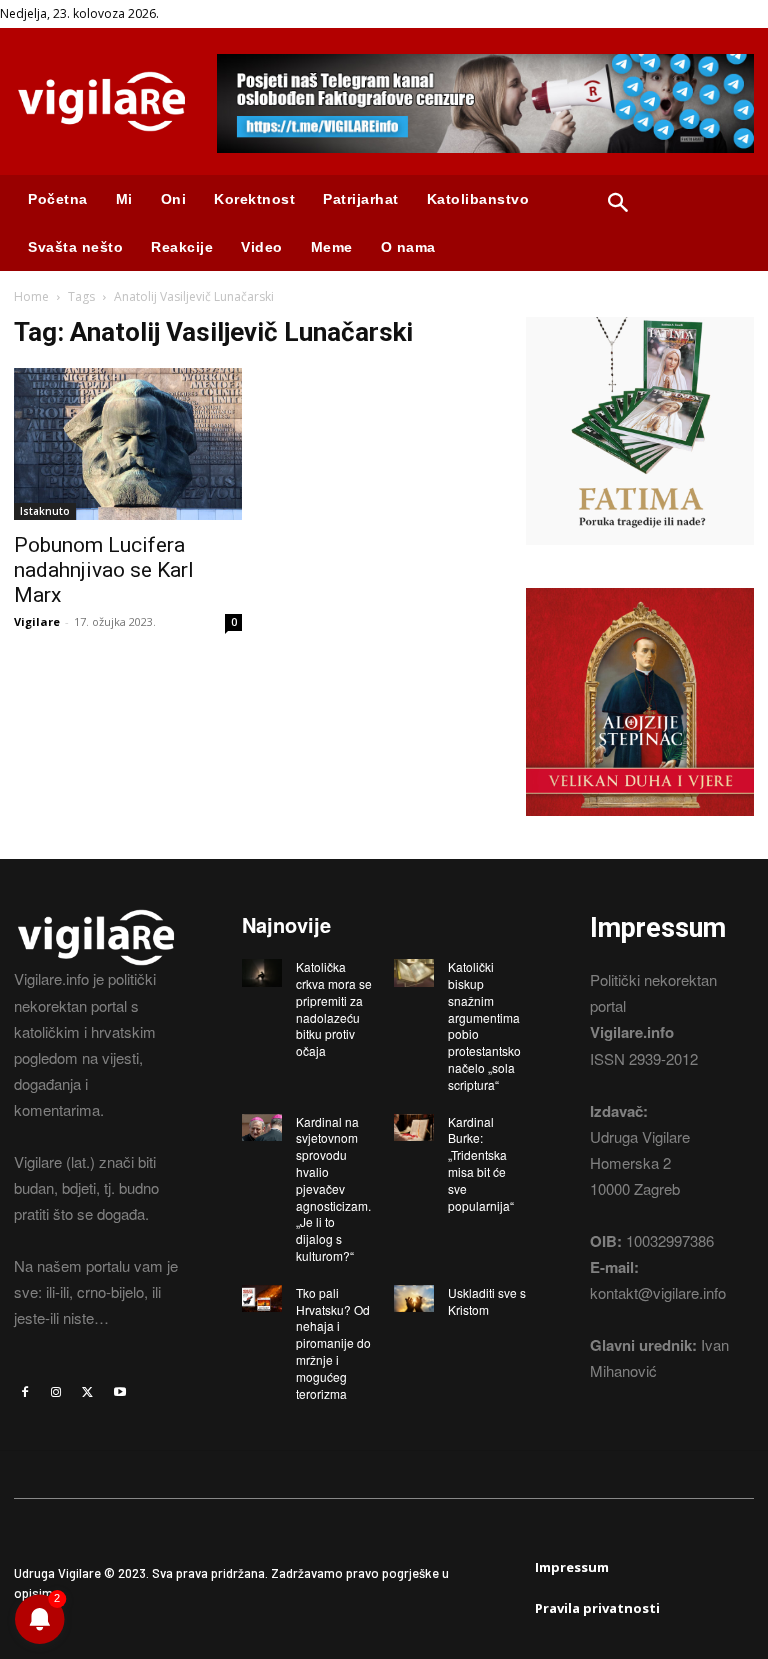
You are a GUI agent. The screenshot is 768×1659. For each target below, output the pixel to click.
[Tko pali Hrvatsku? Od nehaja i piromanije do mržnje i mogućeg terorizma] (262, 1299)
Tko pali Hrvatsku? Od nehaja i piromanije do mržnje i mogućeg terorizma (333, 1343)
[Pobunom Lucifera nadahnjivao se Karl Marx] (128, 444)
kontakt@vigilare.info (658, 1292)
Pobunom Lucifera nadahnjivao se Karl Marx (104, 570)
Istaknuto (45, 511)
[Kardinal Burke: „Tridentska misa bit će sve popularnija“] (414, 1128)
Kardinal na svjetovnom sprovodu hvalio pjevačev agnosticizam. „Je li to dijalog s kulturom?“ (333, 1188)
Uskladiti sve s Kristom (487, 1301)
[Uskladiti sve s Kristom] (414, 1299)
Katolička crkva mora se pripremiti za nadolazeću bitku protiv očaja (334, 1008)
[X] (88, 1392)
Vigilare (37, 621)
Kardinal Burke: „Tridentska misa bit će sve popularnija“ (481, 1163)
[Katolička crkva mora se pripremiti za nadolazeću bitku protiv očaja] (262, 973)
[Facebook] (25, 1392)
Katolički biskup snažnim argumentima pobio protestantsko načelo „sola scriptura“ (484, 1025)
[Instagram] (57, 1392)
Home (31, 296)
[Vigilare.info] (101, 101)
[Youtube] (120, 1392)
